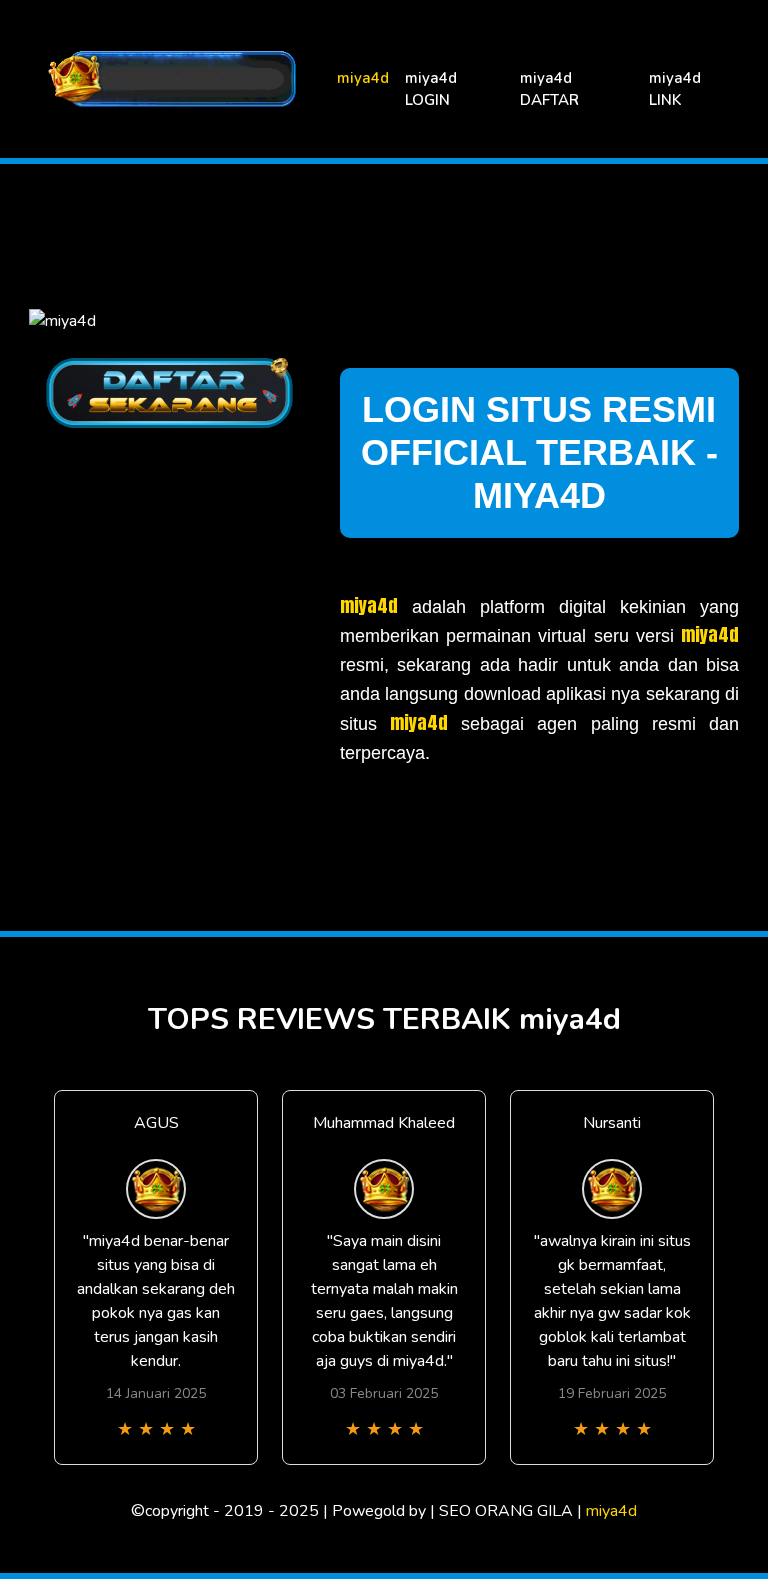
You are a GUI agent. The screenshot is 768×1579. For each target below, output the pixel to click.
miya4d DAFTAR (549, 89)
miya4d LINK (675, 89)
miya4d (363, 78)
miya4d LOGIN (431, 89)
